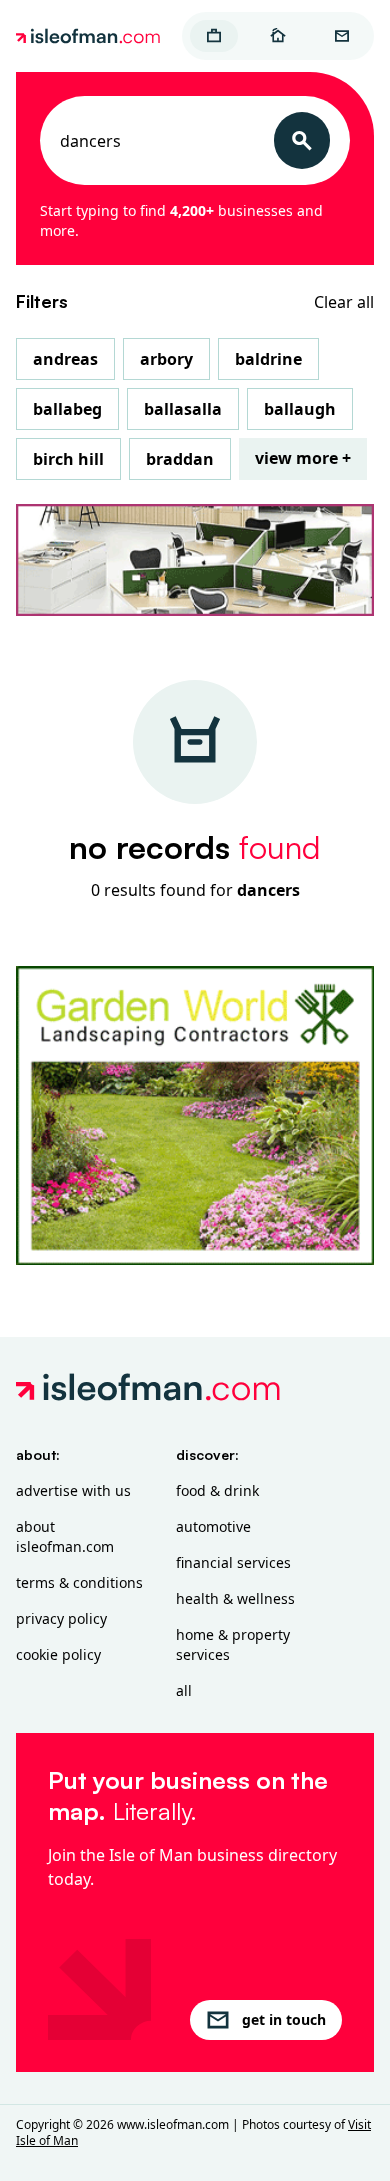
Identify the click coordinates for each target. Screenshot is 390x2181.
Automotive (213, 1526)
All (184, 1690)
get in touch (284, 2019)
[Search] (302, 140)
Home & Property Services (233, 1644)
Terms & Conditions (79, 1582)
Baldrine (268, 359)
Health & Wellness (235, 1598)
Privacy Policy (61, 1618)
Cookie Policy (58, 1654)
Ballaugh (300, 409)
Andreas (65, 359)
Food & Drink (217, 1490)
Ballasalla (183, 409)
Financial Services (233, 1562)
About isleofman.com (65, 1536)
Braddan (180, 459)
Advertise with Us (73, 1490)
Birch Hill (68, 459)
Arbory (166, 359)
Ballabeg (67, 409)
